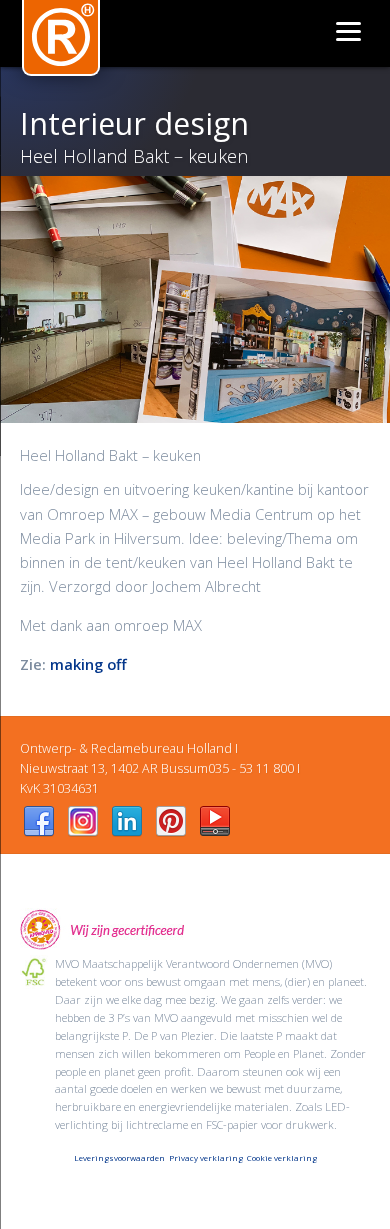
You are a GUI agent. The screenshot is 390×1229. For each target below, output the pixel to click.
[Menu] (348, 30)
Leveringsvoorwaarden (119, 1157)
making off (88, 664)
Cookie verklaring (282, 1157)
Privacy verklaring (206, 1157)
